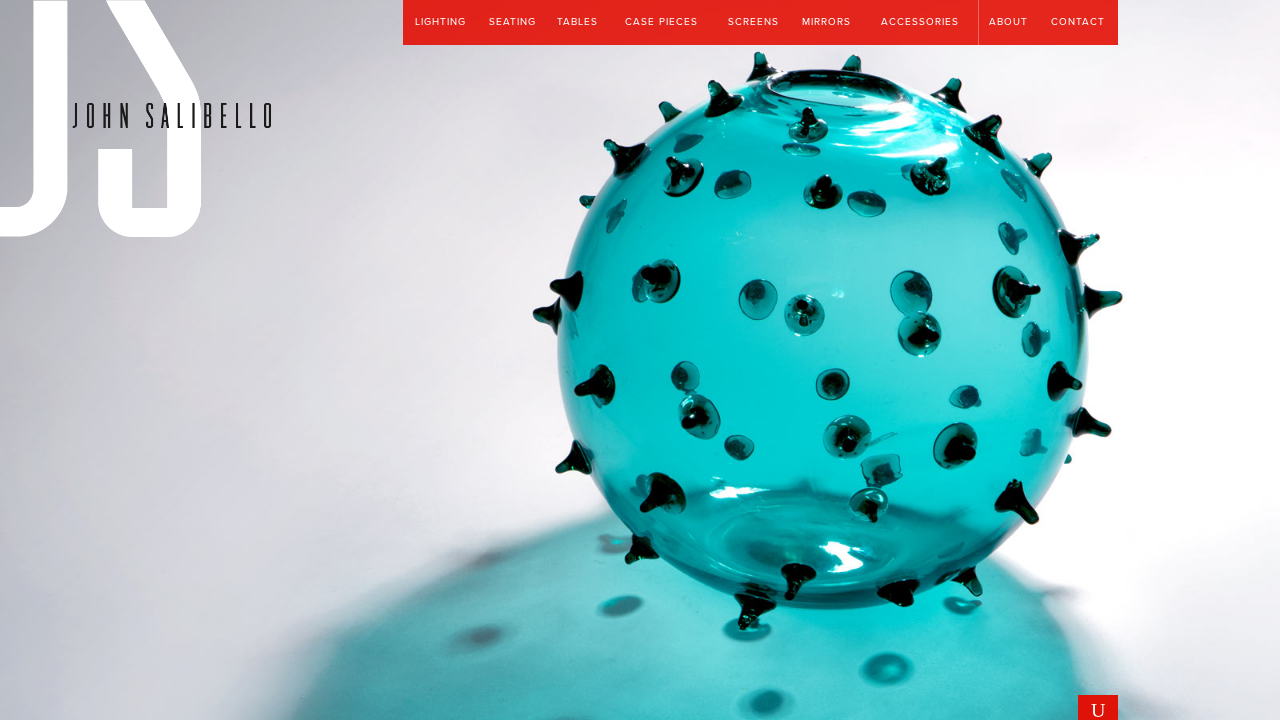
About (1008, 22)
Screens (753, 22)
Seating (512, 22)
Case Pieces (661, 22)
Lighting (440, 22)
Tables (577, 22)
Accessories (920, 22)
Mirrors (826, 22)
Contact (1078, 22)
